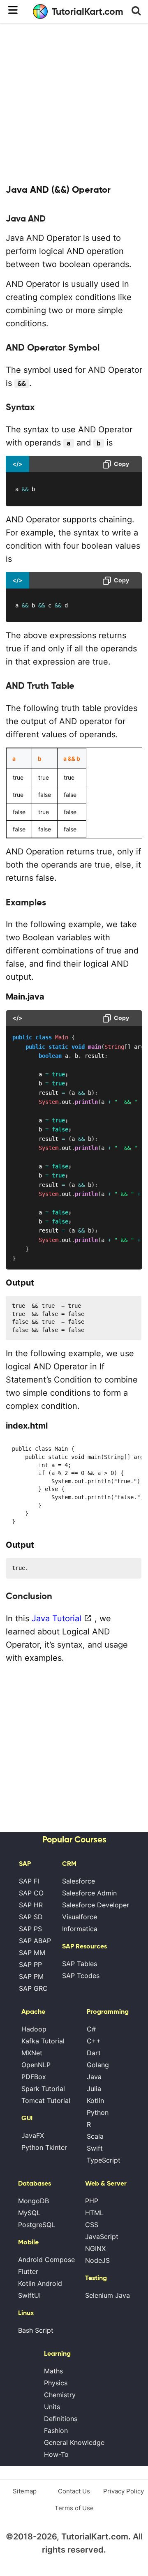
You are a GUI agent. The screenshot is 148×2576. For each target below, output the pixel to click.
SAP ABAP (35, 1941)
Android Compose (46, 2260)
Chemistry (60, 2395)
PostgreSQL (37, 2225)
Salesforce (79, 1881)
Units (52, 2407)
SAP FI (29, 1881)
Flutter (28, 2271)
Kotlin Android (40, 2283)
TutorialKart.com (88, 12)
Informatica (80, 1929)
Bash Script (36, 2330)
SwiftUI (29, 2295)
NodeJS (97, 2260)
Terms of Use (74, 2508)
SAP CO (31, 1893)
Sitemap (25, 2491)
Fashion (56, 2431)
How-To (56, 2454)
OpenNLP (36, 2065)
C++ (94, 2041)
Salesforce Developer (96, 1905)
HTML (94, 2213)
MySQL (29, 2213)
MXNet (32, 2053)
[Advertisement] (74, 103)
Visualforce (80, 1917)
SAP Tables (80, 1964)
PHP (92, 2201)
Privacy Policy (124, 2491)
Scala (95, 2136)
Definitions (61, 2419)
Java (94, 2077)
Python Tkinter (44, 2147)
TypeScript (104, 2160)
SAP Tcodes (81, 1976)
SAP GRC (33, 1988)
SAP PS (30, 1929)
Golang (98, 2065)
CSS (92, 2225)
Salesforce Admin (89, 1893)
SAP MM (32, 1953)
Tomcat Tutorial (46, 2101)
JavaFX (33, 2135)
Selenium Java (108, 2295)
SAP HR (31, 1905)
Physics (56, 2383)
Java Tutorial (57, 1618)
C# (91, 2029)
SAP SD (31, 1917)
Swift (95, 2148)
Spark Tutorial (43, 2089)
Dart (94, 2053)
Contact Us (74, 2491)
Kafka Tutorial (43, 2041)
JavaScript (102, 2237)
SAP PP (30, 1964)
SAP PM (31, 1976)
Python (98, 2112)
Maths (53, 2371)
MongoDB (34, 2201)
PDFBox (34, 2077)
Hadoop (34, 2029)
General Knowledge (74, 2442)
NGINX (95, 2248)
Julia (94, 2089)
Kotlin (95, 2101)
